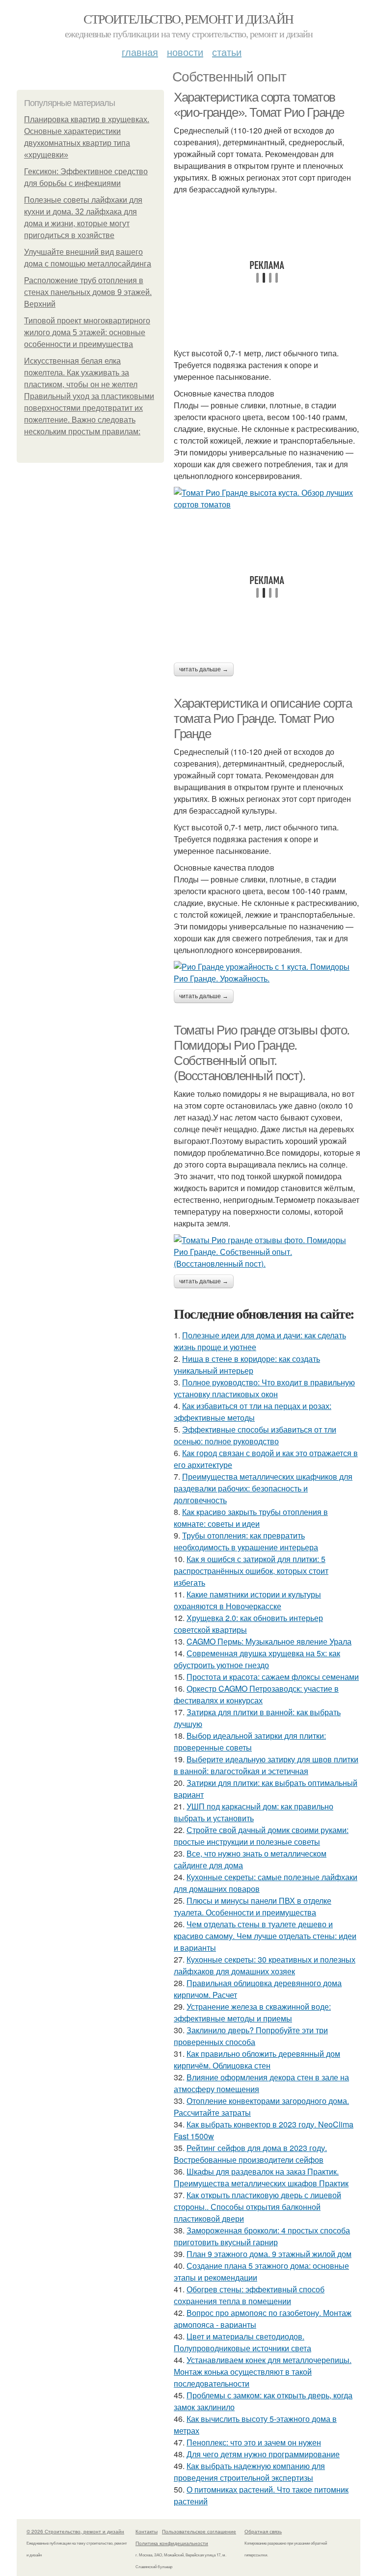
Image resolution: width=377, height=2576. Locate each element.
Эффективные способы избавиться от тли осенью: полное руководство (255, 1435)
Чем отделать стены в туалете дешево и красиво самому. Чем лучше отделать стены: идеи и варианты (265, 1936)
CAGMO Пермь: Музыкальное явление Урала (269, 1641)
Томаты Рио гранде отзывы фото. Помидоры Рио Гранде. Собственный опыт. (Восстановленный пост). (262, 1053)
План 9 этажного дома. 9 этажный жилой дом (269, 2254)
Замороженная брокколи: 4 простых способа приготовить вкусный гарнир (262, 2236)
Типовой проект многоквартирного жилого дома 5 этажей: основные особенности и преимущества (87, 332)
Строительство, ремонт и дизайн (188, 19)
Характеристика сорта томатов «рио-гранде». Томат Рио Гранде (259, 105)
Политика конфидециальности (172, 2543)
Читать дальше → (204, 669)
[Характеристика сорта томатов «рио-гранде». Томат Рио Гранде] (267, 499)
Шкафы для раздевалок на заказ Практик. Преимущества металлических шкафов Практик (261, 2177)
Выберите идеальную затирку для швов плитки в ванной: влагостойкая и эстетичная (266, 1765)
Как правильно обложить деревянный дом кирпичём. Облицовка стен (257, 2059)
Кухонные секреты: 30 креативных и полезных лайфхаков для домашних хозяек (265, 1965)
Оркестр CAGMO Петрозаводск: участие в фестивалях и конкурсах (256, 1694)
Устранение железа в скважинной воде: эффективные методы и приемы (252, 2012)
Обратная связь (263, 2531)
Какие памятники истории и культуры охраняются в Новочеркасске (247, 1600)
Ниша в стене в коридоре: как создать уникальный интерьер (247, 1365)
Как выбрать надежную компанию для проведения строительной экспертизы (249, 2472)
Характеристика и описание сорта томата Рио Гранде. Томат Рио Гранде (263, 718)
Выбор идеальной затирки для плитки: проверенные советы (250, 1741)
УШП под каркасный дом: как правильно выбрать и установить (254, 1812)
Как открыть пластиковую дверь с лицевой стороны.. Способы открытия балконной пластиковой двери (257, 2207)
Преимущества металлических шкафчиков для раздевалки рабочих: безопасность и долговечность (263, 1488)
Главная (140, 52)
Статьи (227, 52)
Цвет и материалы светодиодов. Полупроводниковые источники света (242, 2342)
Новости (185, 52)
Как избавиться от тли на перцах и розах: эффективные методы (253, 1412)
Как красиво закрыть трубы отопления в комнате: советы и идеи (251, 1518)
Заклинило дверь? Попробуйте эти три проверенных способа (251, 2036)
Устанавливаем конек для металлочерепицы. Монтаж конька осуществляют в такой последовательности (263, 2372)
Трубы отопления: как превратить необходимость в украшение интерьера (246, 1541)
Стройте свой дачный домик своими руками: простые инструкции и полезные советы (261, 1836)
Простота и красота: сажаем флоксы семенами (273, 1677)
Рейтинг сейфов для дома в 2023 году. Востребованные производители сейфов (250, 2154)
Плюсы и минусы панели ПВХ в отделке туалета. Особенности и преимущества (253, 1906)
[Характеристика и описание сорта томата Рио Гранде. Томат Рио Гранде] (267, 973)
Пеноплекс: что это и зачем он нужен (254, 2442)
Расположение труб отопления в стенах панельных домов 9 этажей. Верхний (88, 292)
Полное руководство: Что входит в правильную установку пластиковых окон (264, 1388)
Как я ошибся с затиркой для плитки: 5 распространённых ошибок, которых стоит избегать (251, 1571)
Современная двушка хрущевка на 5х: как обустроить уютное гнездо (257, 1659)
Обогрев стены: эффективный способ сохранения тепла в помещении (249, 2295)
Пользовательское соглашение (199, 2531)
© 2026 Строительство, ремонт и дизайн (75, 2531)
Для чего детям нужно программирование (263, 2454)
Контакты (147, 2531)
